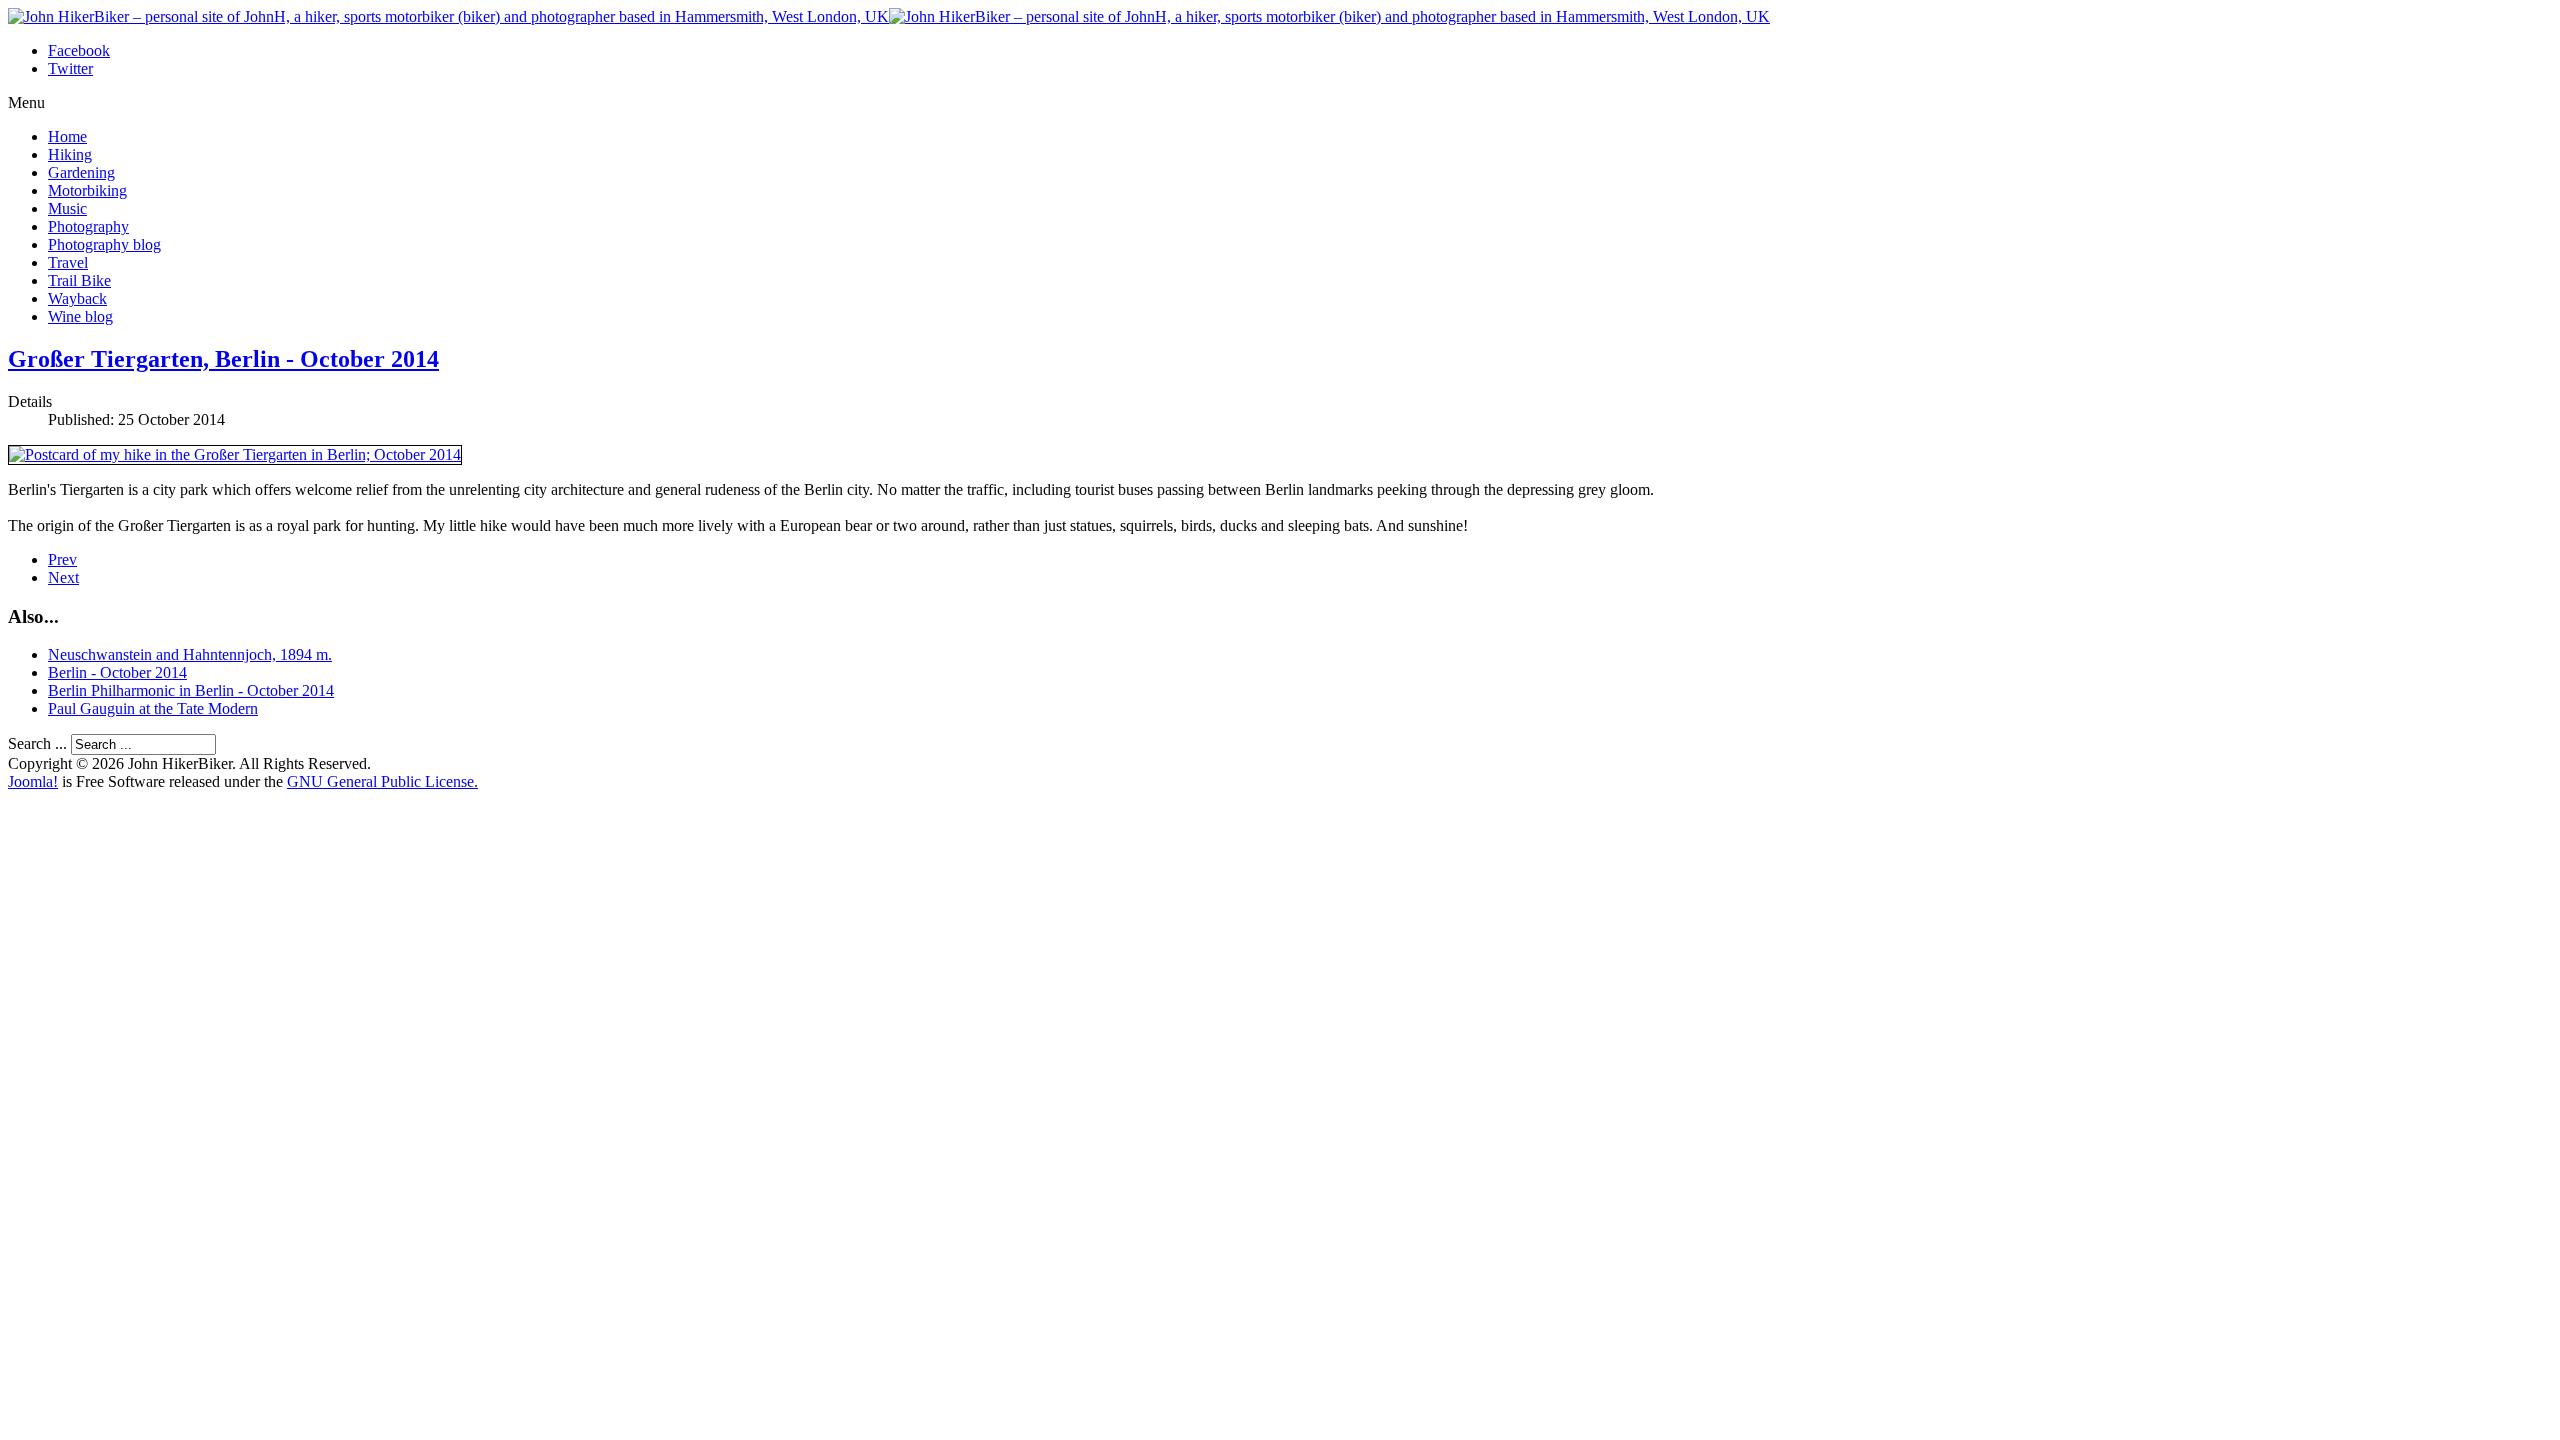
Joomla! (33, 781)
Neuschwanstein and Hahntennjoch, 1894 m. (190, 654)
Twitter (70, 68)
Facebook (79, 50)
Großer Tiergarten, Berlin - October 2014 (223, 359)
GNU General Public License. (382, 781)
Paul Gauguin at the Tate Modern (153, 708)
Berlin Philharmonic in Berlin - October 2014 (191, 690)
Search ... (37, 743)
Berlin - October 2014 (117, 672)
